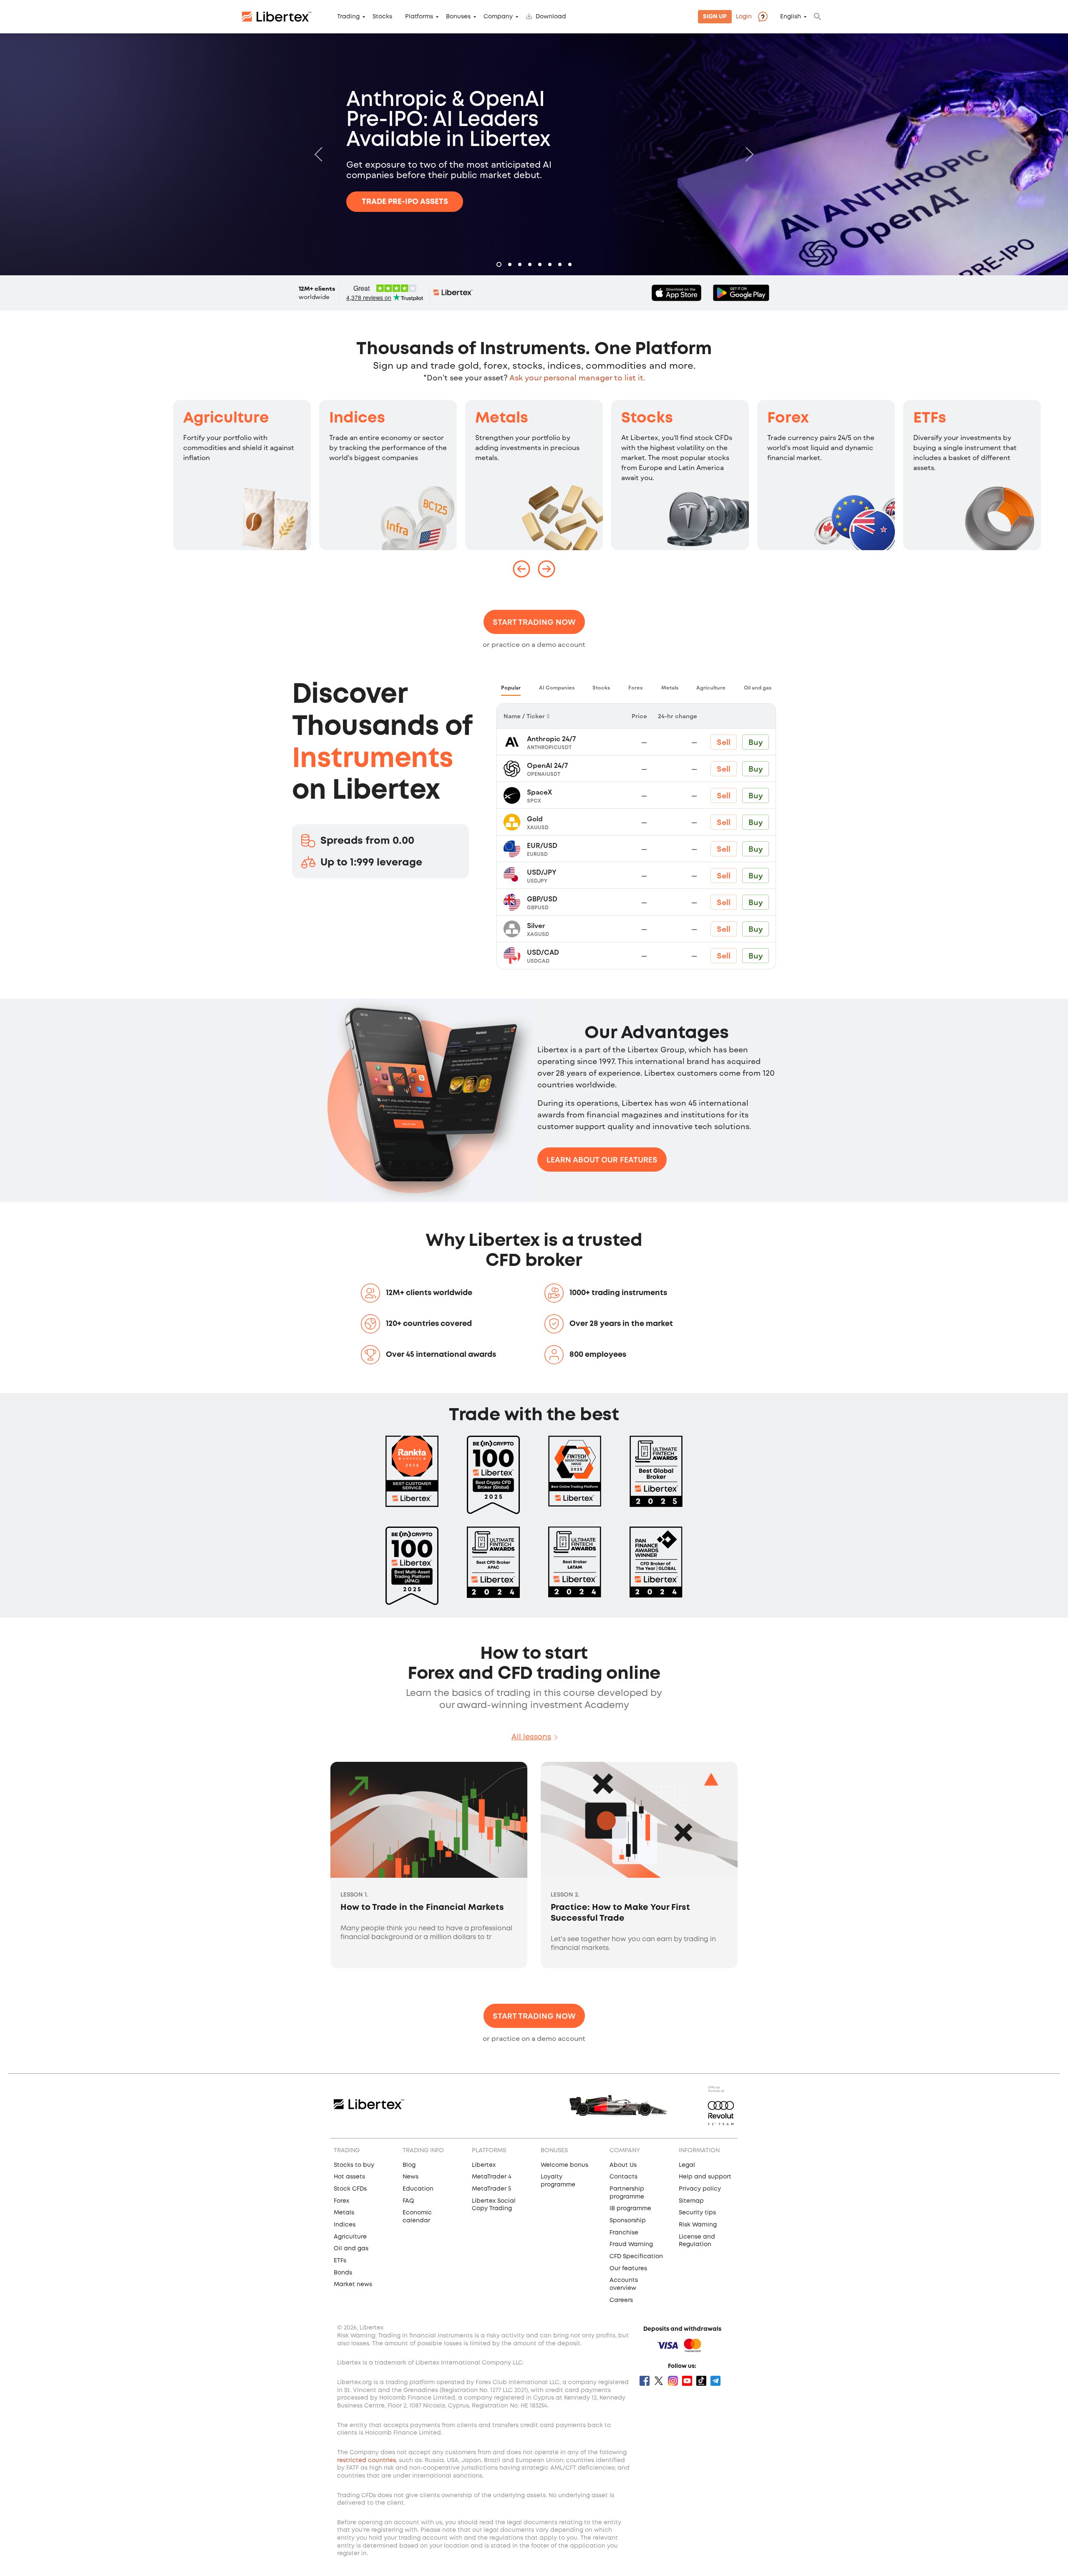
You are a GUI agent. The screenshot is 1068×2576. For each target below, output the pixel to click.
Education (418, 2189)
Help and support (705, 2177)
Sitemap (691, 2201)
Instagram (673, 2381)
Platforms (419, 17)
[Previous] (320, 154)
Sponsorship (628, 2221)
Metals (502, 418)
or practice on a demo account (534, 644)
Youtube (687, 2381)
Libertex (484, 2165)
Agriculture (226, 418)
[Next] (748, 154)
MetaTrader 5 (491, 2189)
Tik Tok (701, 2381)
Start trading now (534, 622)
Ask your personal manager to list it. (577, 377)
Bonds (343, 2273)
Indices (357, 418)
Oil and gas (351, 2249)
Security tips (697, 2213)
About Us (623, 2165)
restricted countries (366, 2460)
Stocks (382, 17)
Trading (348, 17)
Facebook (645, 2381)
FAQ (408, 2201)
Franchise (624, 2233)
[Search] (818, 17)
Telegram (715, 2381)
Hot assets (349, 2177)
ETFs (930, 418)
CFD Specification (636, 2257)
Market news (353, 2284)
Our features (628, 2269)
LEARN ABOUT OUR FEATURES (602, 1160)
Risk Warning (698, 2225)
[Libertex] (277, 17)
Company (498, 17)
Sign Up (715, 17)
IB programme (630, 2209)
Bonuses (458, 17)
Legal (687, 2165)
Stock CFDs (350, 2189)
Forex (788, 418)
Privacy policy (700, 2189)
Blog (409, 2165)
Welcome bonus (564, 2165)
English (791, 17)
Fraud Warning (631, 2244)
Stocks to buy (354, 2165)
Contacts (623, 2177)
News (411, 2177)
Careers (621, 2300)
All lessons (531, 1737)
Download (551, 17)
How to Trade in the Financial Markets (422, 1908)
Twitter (659, 2381)
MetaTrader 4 (492, 2177)
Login (744, 17)
